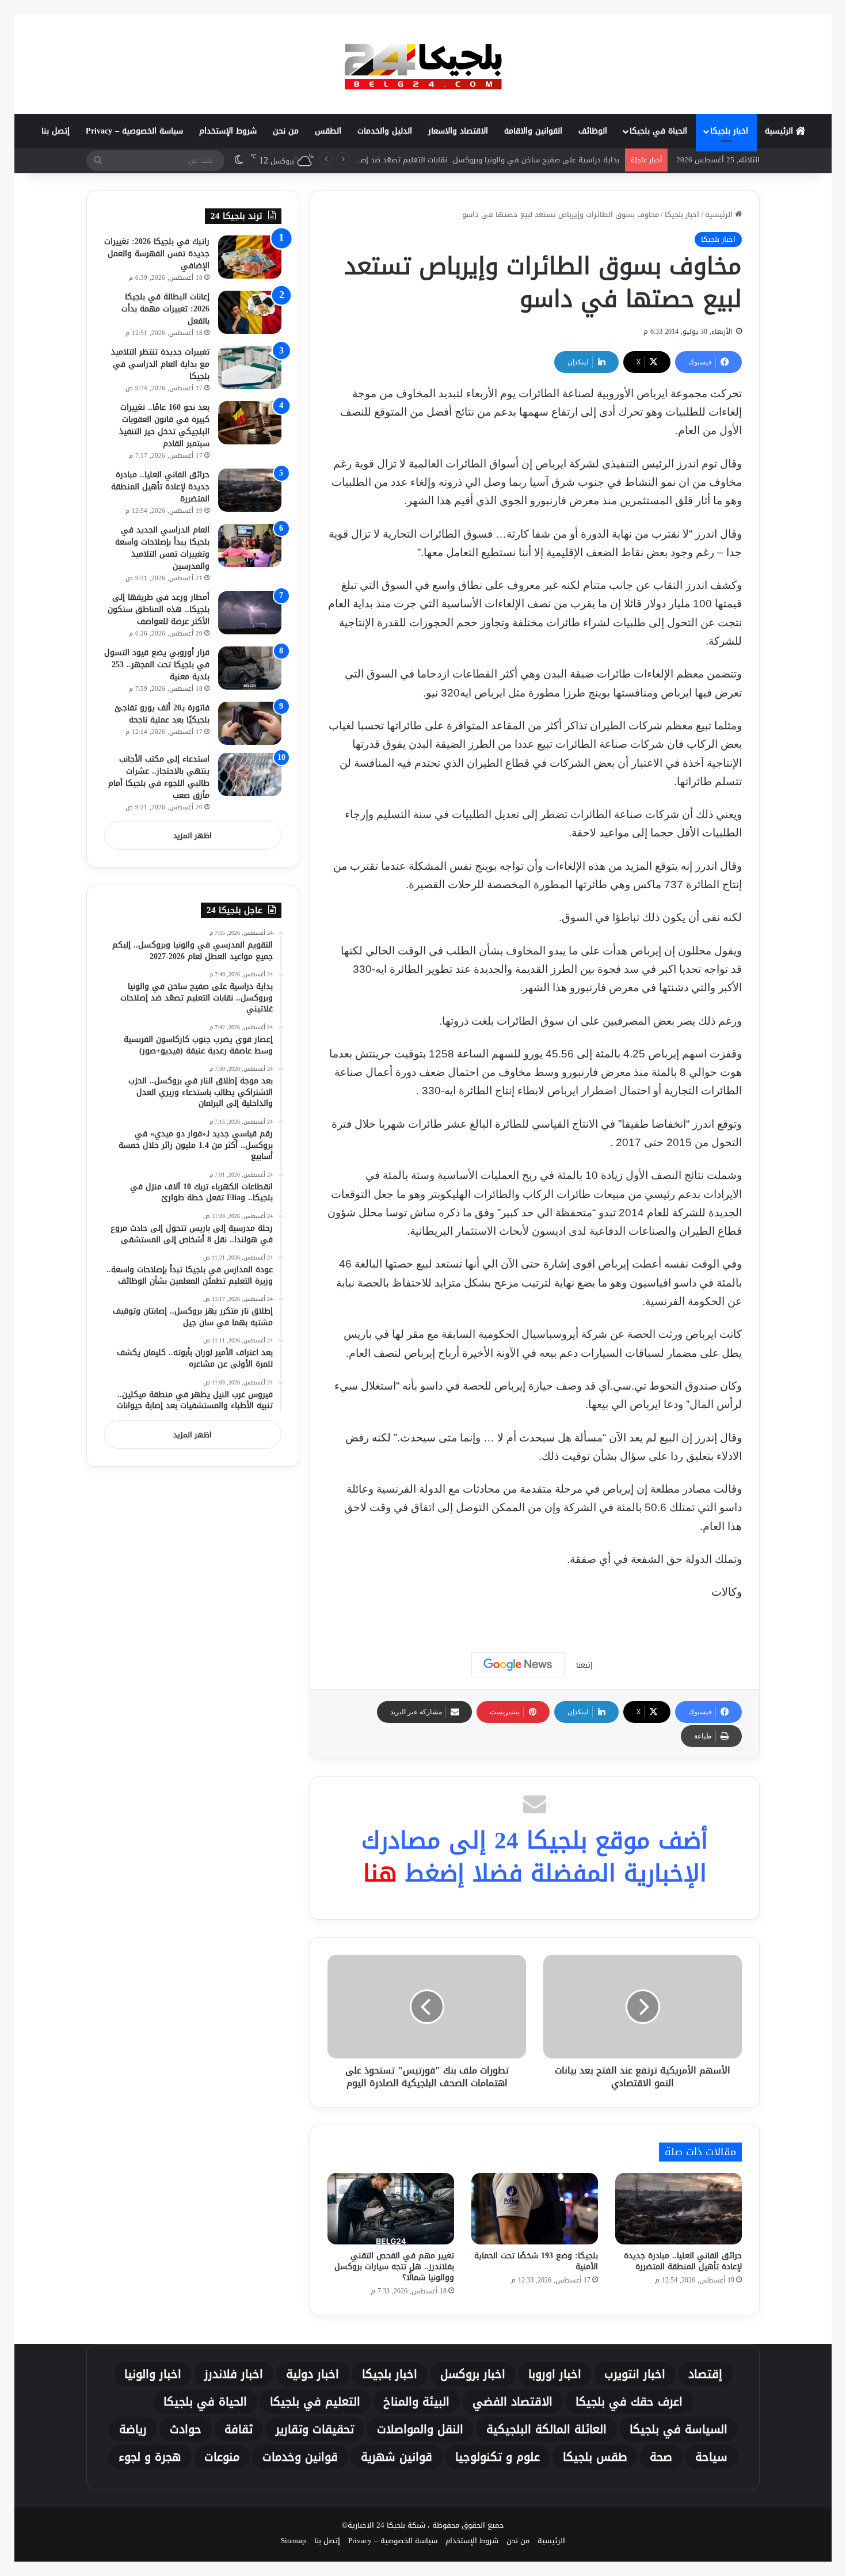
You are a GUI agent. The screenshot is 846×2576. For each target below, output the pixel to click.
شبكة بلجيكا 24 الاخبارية (386, 2525)
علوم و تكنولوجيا (498, 2457)
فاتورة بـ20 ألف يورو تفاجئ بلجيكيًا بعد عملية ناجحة (162, 714)
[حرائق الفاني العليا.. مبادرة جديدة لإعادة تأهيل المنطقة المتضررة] (679, 2209)
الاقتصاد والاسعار (458, 131)
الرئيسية (780, 131)
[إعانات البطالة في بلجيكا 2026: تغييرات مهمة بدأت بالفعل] (250, 312)
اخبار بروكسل (473, 2374)
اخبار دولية (313, 2374)
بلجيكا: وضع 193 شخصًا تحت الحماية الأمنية (536, 2261)
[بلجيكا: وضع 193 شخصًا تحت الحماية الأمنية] (535, 2209)
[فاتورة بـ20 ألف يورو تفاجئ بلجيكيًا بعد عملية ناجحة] (250, 723)
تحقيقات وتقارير (315, 2429)
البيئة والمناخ (416, 2402)
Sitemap (294, 2541)
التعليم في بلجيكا (315, 2402)
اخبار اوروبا (555, 2374)
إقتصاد (705, 2374)
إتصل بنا (56, 131)
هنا (380, 1873)
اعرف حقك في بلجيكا (629, 2402)
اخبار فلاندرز (234, 2374)
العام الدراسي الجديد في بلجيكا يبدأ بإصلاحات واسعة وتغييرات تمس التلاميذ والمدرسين (162, 548)
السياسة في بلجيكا (679, 2429)
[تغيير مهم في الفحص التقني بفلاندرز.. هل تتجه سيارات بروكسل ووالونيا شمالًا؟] (391, 2209)
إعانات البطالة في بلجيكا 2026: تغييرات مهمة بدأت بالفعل (165, 309)
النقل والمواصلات (420, 2429)
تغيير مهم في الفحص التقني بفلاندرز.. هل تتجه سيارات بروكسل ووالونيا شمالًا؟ (394, 2267)
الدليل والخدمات (385, 131)
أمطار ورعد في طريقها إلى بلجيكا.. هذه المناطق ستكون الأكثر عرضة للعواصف (159, 609)
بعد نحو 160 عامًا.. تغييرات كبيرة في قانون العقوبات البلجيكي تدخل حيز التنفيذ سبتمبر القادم (164, 425)
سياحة (711, 2457)
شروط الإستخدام (228, 131)
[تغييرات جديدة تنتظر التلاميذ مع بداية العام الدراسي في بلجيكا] (250, 368)
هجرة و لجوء (150, 2457)
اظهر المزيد (193, 836)
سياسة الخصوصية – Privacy (134, 131)
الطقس (328, 131)
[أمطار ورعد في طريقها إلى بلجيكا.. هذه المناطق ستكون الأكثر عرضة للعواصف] (250, 613)
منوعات (222, 2457)
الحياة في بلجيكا (658, 131)
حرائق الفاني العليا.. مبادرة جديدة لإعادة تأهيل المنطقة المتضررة (683, 2261)
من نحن (286, 131)
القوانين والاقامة (533, 131)
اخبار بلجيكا (729, 131)
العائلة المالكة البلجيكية (546, 2429)
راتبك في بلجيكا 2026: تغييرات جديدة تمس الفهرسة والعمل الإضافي (157, 254)
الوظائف (593, 131)
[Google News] (518, 1665)
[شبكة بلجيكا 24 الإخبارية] (423, 64)
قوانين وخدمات (300, 2457)
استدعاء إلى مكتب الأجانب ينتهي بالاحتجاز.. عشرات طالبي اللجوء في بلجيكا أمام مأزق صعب (159, 777)
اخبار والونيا (153, 2374)
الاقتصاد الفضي (512, 2402)
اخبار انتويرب (635, 2374)
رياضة (133, 2429)
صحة (661, 2457)
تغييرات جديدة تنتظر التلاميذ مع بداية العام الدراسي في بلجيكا (160, 364)
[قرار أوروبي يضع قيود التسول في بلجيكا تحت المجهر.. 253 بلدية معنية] (250, 668)
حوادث (186, 2429)
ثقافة (239, 2429)
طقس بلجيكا (595, 2457)
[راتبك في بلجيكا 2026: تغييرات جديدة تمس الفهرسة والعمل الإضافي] (250, 257)
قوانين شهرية (397, 2457)
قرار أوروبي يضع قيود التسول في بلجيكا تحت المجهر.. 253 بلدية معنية (157, 665)
